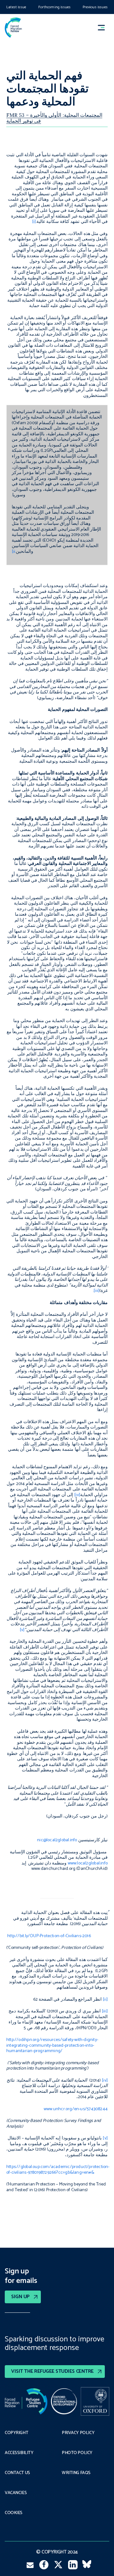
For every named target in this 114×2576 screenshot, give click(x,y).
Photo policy (77, 2453)
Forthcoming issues (54, 7)
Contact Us (17, 2473)
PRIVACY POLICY (78, 2433)
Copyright (16, 2433)
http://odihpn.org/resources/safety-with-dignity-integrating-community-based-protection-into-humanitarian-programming (52, 2045)
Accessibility (19, 2453)
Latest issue (16, 7)
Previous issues (95, 7)
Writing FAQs (76, 2473)
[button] (104, 27)
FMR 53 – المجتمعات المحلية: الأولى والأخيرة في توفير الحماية (54, 118)
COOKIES (14, 2513)
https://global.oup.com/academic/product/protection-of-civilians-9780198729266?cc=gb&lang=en (58, 2170)
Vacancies (16, 2493)
